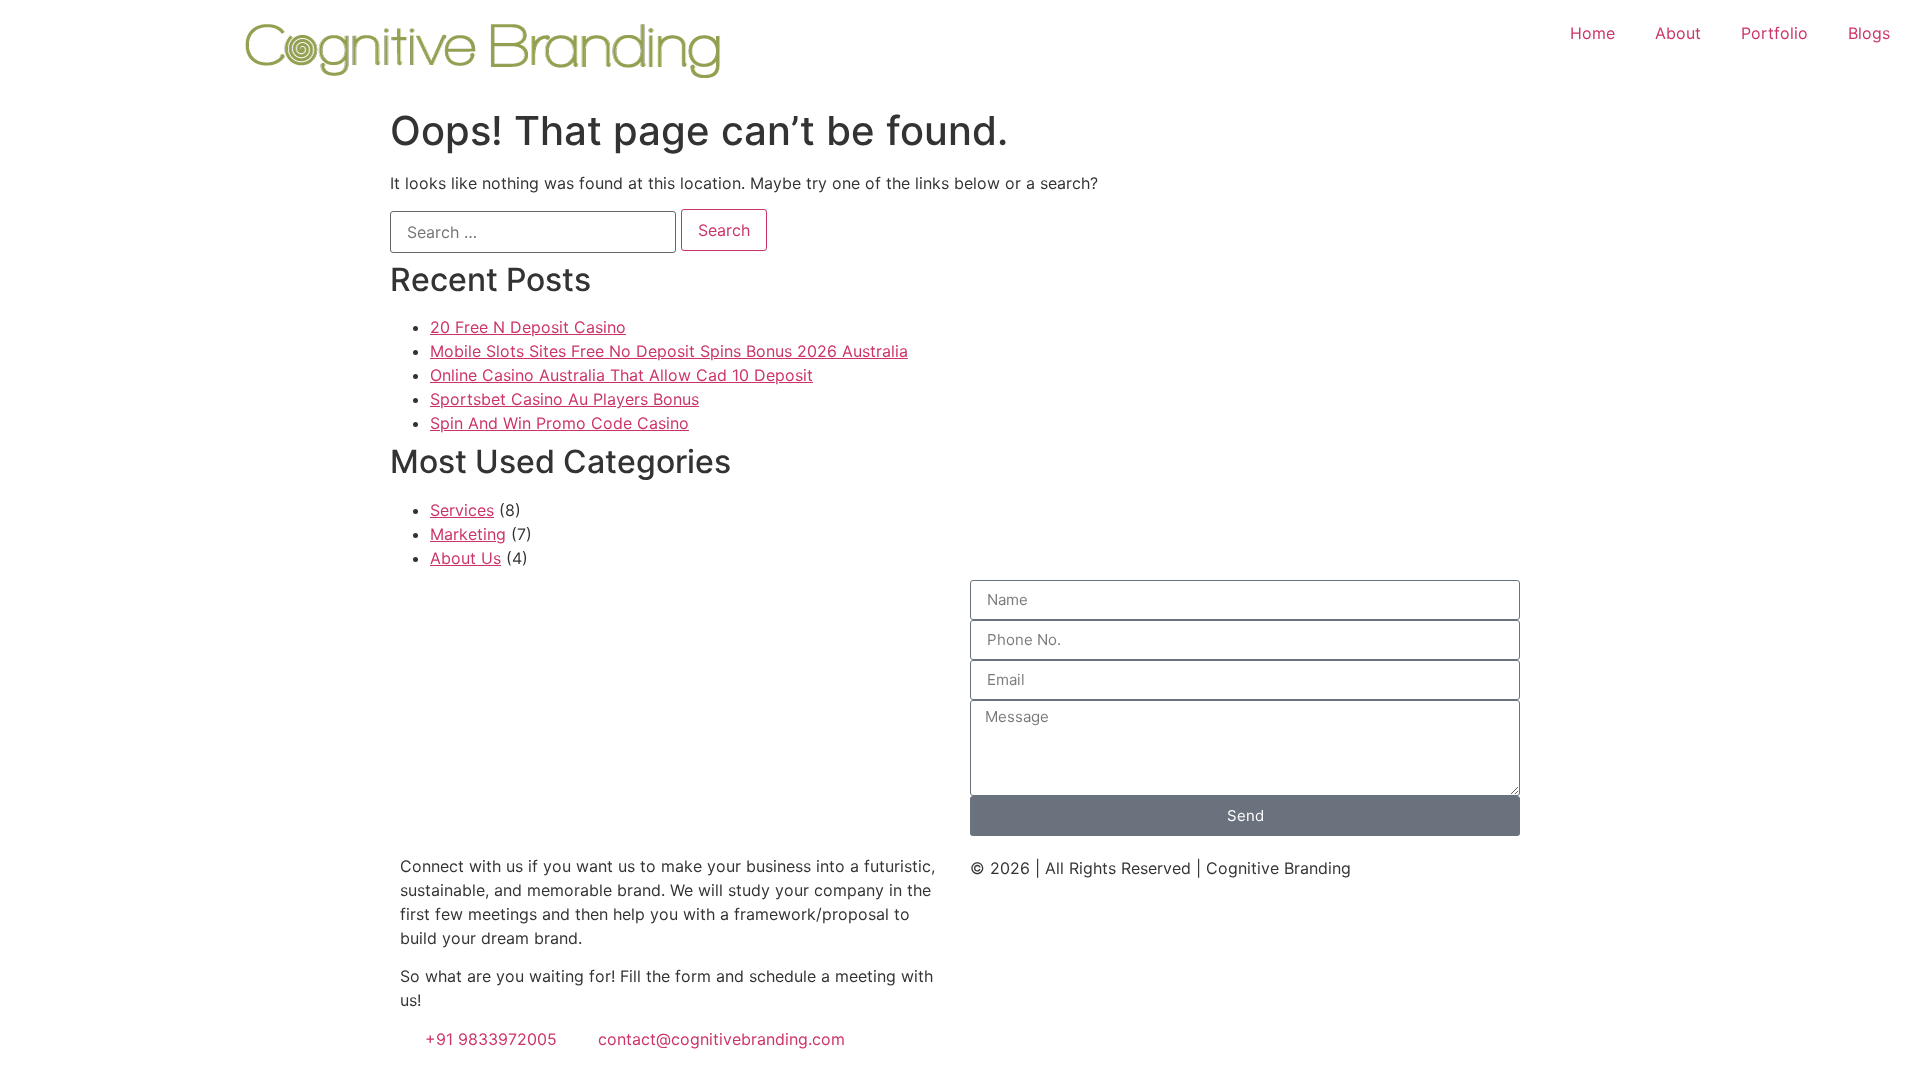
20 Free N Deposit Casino (528, 327)
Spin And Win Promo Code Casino (559, 423)
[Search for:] (533, 232)
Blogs (1869, 33)
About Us (465, 558)
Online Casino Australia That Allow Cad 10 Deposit (621, 375)
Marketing (468, 534)
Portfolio (1774, 33)
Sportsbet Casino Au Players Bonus (564, 399)
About (1678, 33)
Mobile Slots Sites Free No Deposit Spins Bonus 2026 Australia (669, 351)
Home (1592, 33)
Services (462, 510)
